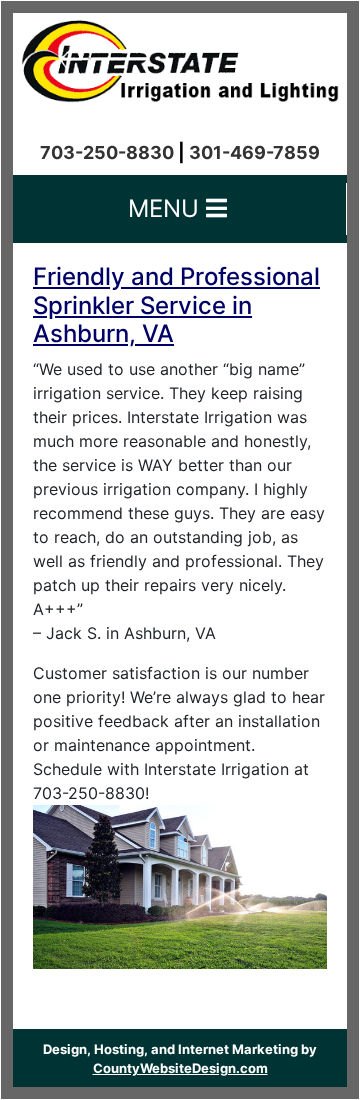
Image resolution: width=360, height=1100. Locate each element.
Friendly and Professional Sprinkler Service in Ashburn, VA (176, 305)
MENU (167, 208)
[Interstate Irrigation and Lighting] (180, 56)
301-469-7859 (254, 152)
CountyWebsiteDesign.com (180, 1068)
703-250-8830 (107, 152)
